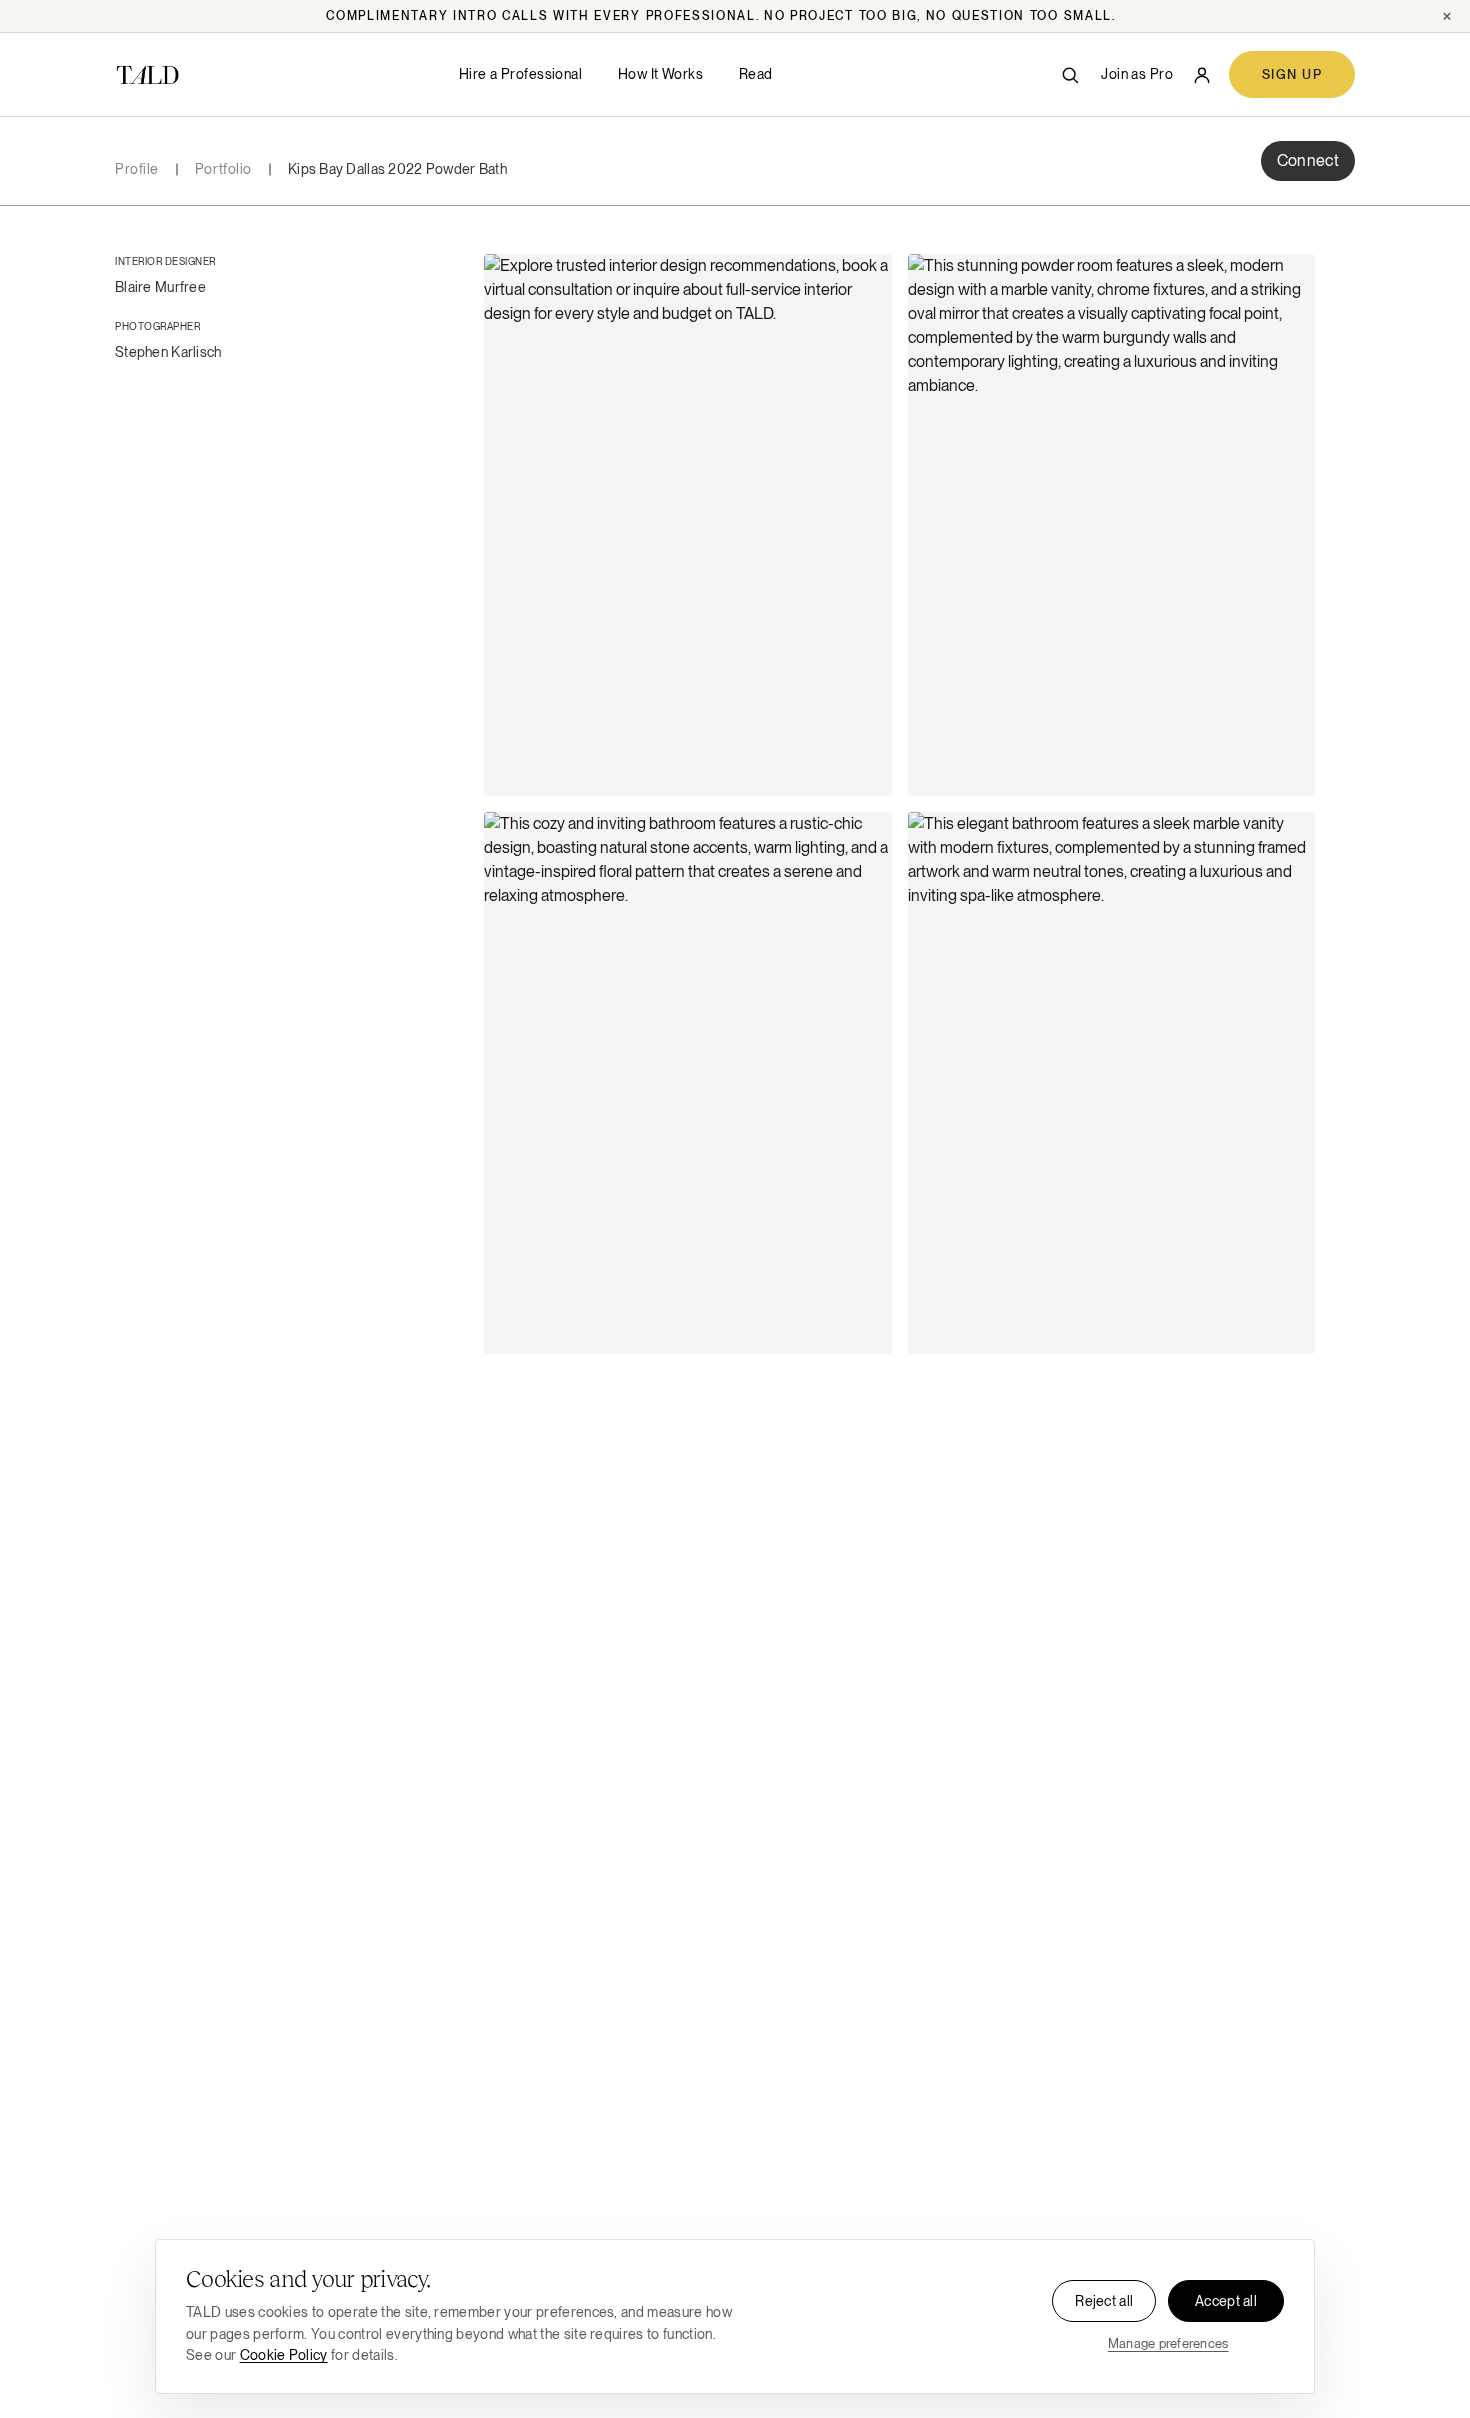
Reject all (1104, 2301)
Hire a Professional (520, 74)
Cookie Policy (284, 2355)
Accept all (1226, 2301)
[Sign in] (1202, 75)
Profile (137, 169)
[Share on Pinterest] (864, 330)
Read (756, 74)
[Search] (1070, 75)
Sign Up (1292, 74)
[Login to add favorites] (864, 282)
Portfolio (223, 169)
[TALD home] (147, 75)
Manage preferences (1168, 2343)
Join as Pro (1137, 74)
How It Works (660, 74)
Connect (1308, 160)
